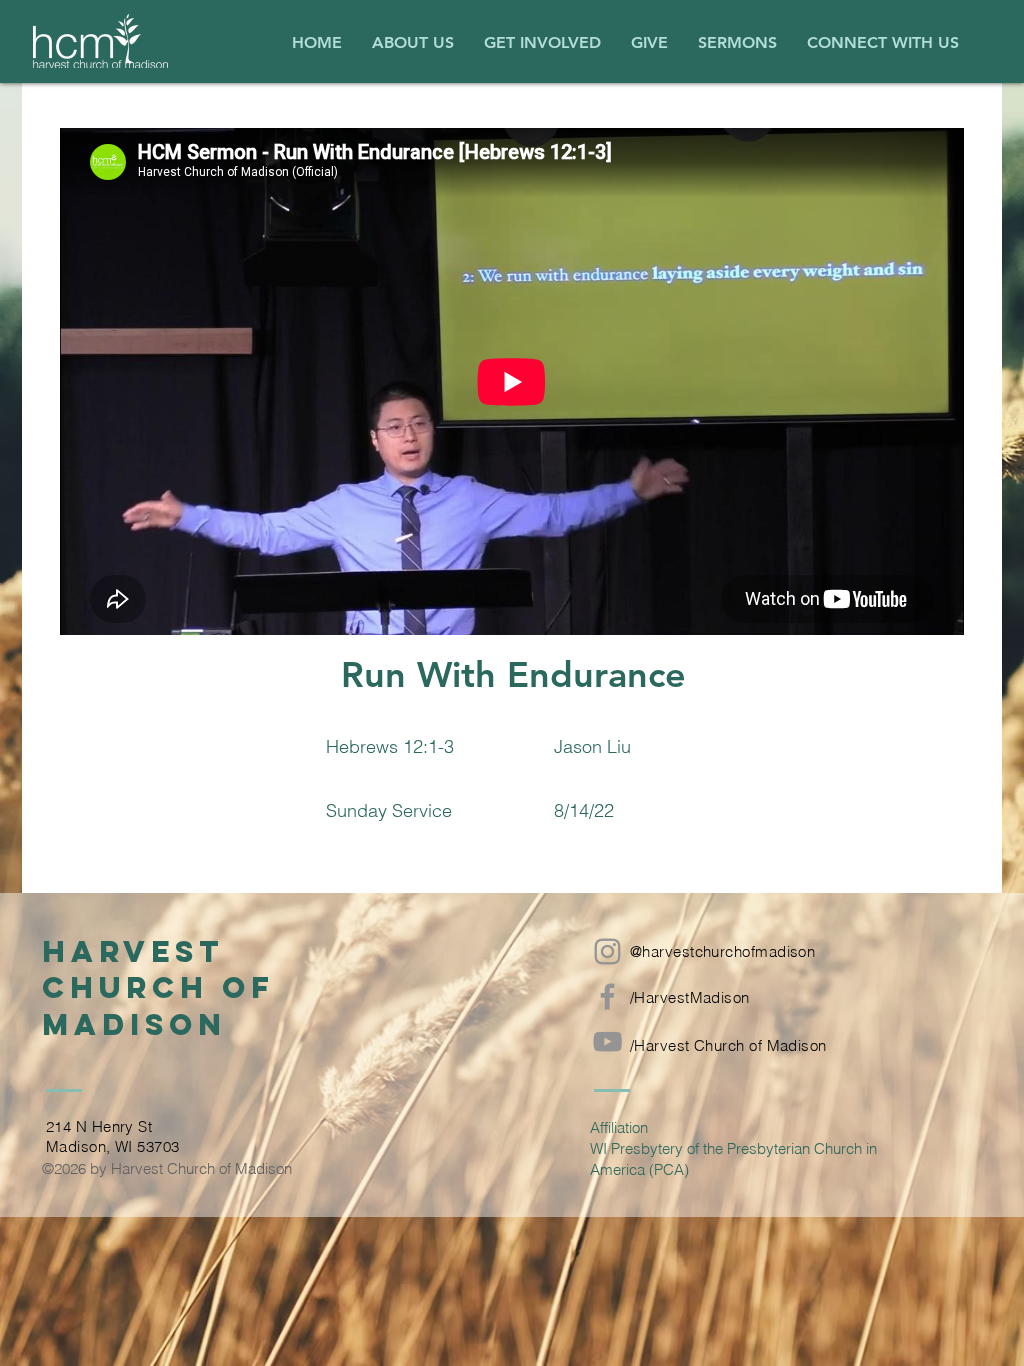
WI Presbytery (636, 1148)
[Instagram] (607, 951)
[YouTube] (607, 1041)
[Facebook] (607, 996)
